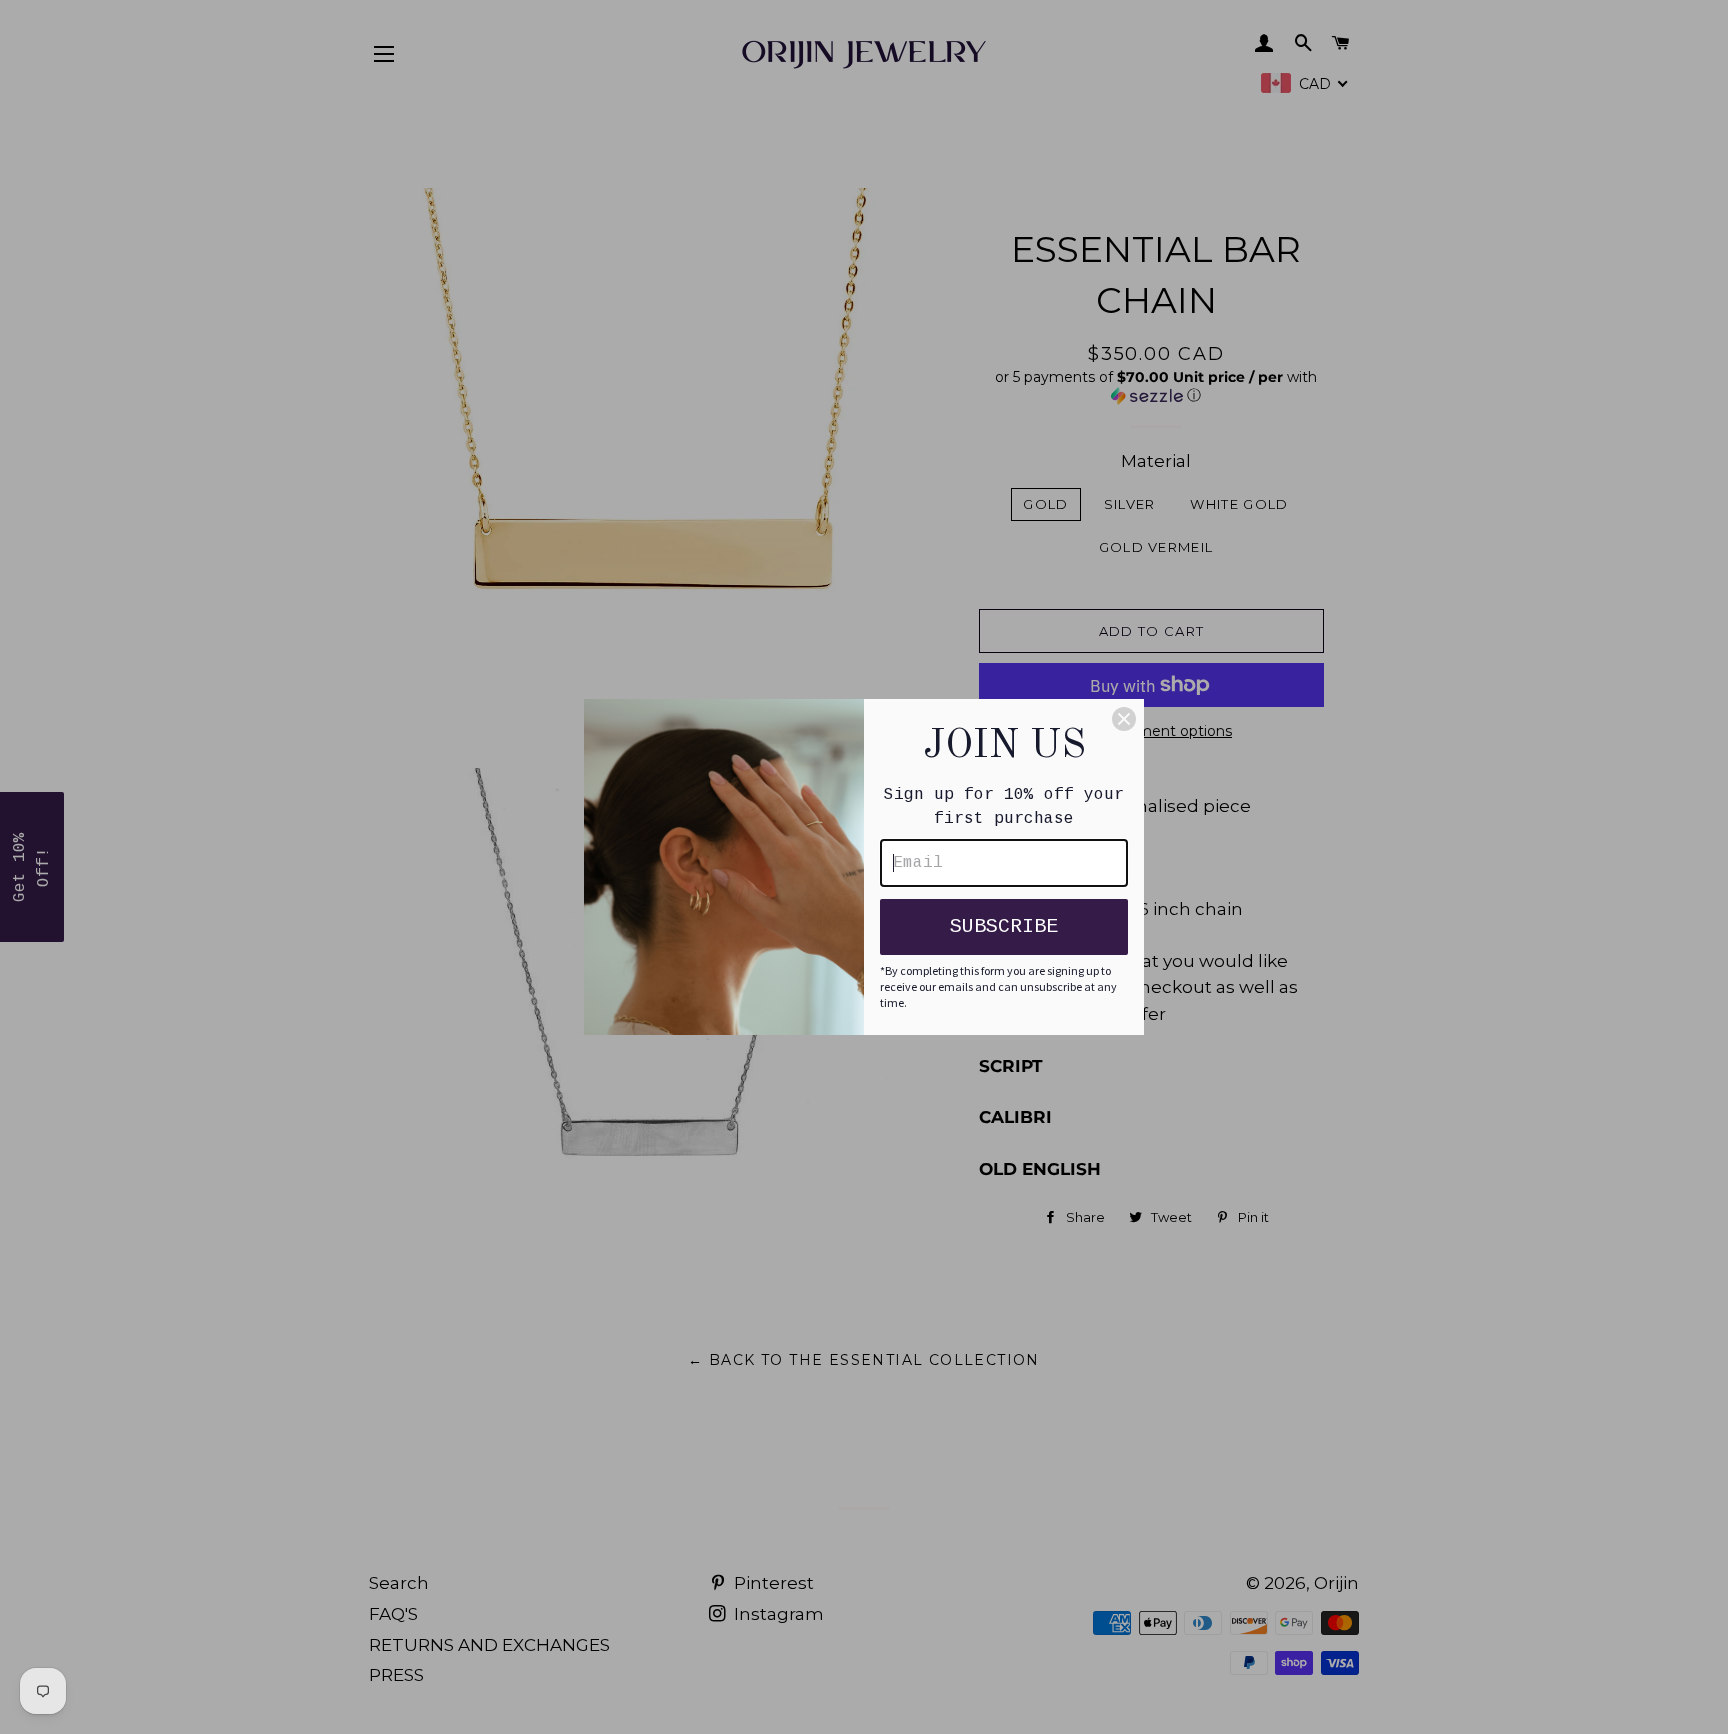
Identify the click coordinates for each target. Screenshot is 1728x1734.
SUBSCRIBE (1004, 926)
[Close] (1124, 719)
